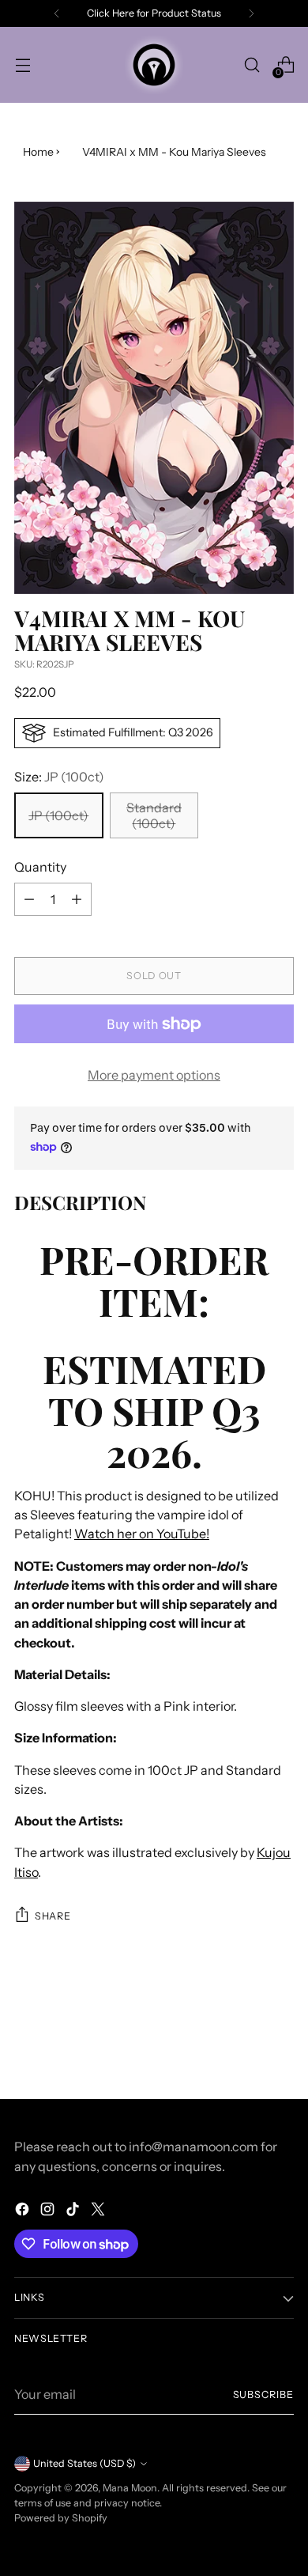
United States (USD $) (85, 2463)
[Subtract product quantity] (29, 899)
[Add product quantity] (77, 899)
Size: (59, 777)
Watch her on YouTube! (142, 1534)
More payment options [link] (154, 1075)
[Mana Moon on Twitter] (100, 2211)
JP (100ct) (58, 815)
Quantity (40, 867)
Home (38, 152)
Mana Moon (130, 2488)
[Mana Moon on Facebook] (24, 2211)
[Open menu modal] (23, 65)
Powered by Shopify (61, 2518)
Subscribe (263, 2394)
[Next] (251, 13)
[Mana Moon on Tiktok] (74, 2211)
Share (53, 1916)
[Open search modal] (252, 65)
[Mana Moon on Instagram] (49, 2211)
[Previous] (57, 13)
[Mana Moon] (154, 65)
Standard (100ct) (154, 815)
